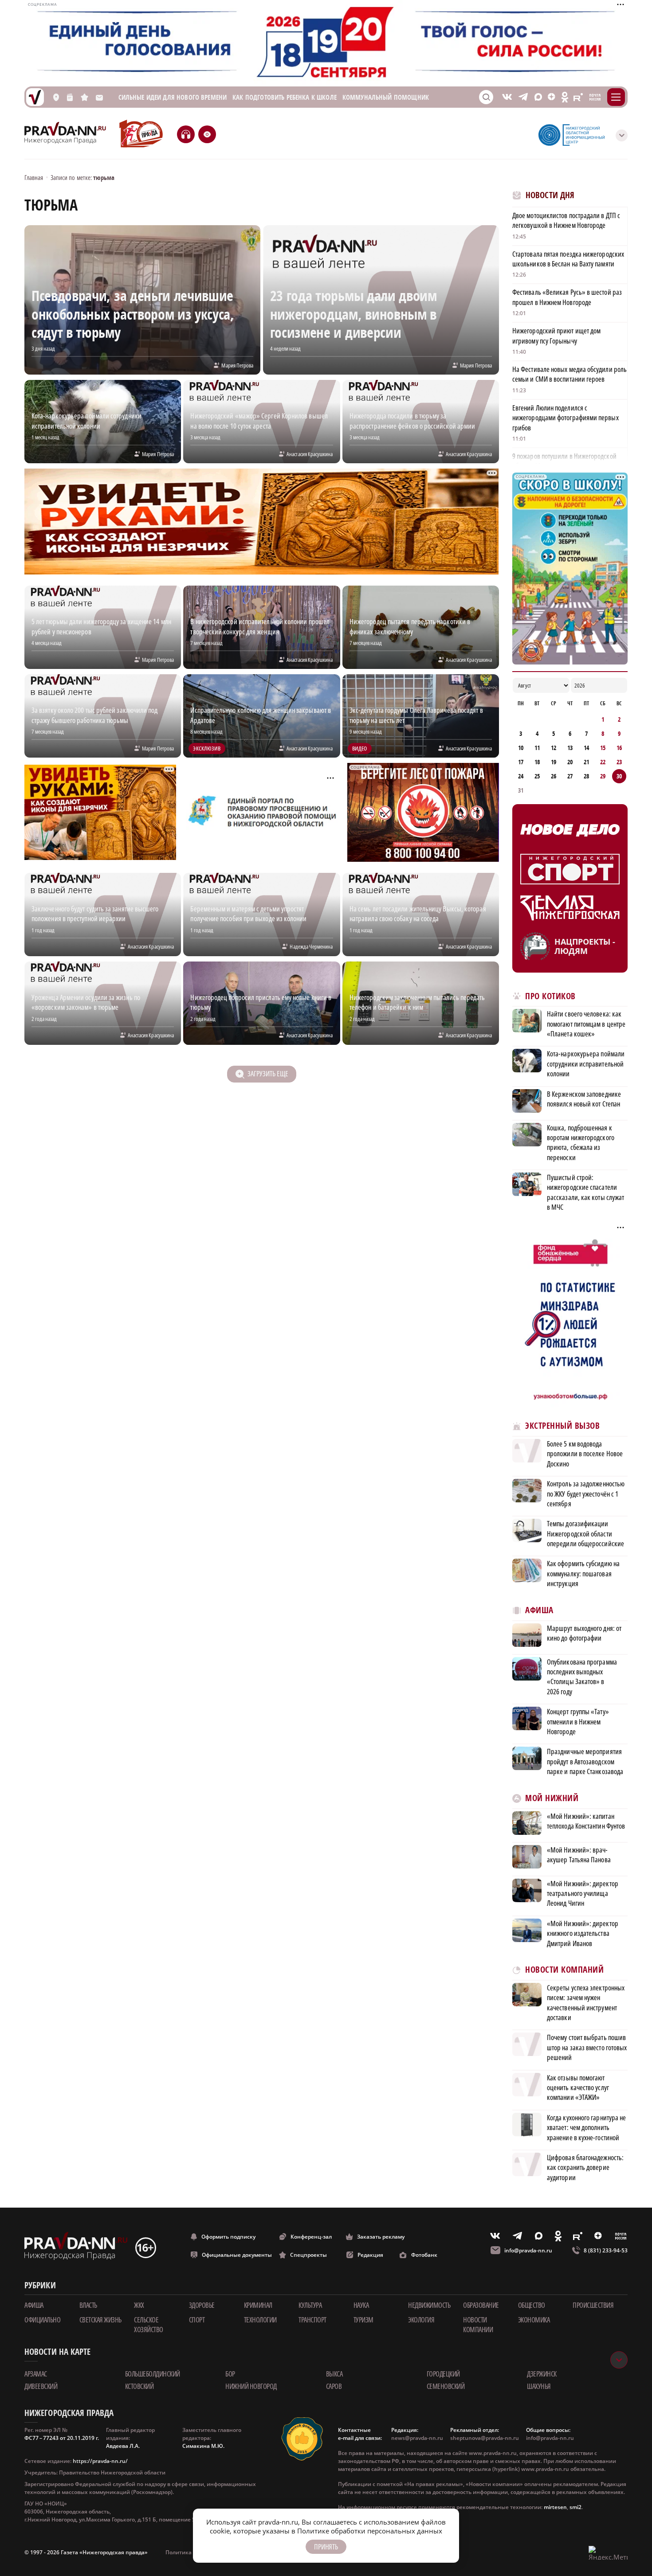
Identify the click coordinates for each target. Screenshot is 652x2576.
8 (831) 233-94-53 (606, 2250)
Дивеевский (41, 2386)
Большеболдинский (153, 2374)
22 (603, 762)
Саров (334, 2386)
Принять (326, 2547)
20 (570, 762)
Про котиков (550, 996)
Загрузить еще (268, 1074)
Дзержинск (542, 2374)
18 (537, 762)
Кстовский (139, 2386)
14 (586, 748)
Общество (532, 2305)
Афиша (539, 1610)
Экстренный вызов (562, 1426)
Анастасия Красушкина (310, 454)
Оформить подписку (228, 2237)
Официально (42, 2320)
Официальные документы (237, 2255)
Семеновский (446, 2386)
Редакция (370, 2255)
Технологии (260, 2320)
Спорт (197, 2320)
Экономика (534, 2320)
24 (521, 776)
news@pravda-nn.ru (417, 2438)
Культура (310, 2305)
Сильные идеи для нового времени (173, 97)
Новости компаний (564, 1970)
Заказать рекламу (381, 2237)
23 (619, 762)
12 (554, 748)
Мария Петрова (237, 365)
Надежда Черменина (311, 946)
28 (586, 776)
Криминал (258, 2305)
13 (570, 748)
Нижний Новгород (251, 2386)
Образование (481, 2305)
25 (537, 776)
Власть (88, 2305)
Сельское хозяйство (149, 2325)
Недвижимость (429, 2305)
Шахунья (539, 2386)
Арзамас (36, 2374)
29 (603, 776)
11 (537, 748)
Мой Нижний (552, 1798)
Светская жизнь (100, 2320)
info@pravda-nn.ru (528, 2250)
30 (619, 776)
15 (603, 748)
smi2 (575, 2507)
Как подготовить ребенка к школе (285, 97)
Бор (230, 2374)
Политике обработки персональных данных (370, 2531)
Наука (361, 2305)
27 (570, 776)
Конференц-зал (311, 2237)
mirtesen (555, 2507)
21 (586, 762)
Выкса (334, 2374)
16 (619, 748)
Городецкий (443, 2374)
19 (554, 762)
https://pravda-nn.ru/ (100, 2461)
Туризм (363, 2320)
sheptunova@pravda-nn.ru (485, 2438)
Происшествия (593, 2305)
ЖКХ (139, 2305)
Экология (421, 2320)
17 (521, 762)
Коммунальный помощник (386, 97)
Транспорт (312, 2320)
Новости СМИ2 (536, 2197)
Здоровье (202, 2305)
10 (521, 748)
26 (554, 776)
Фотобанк (424, 2255)
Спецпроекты (308, 2255)
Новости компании (478, 2325)
